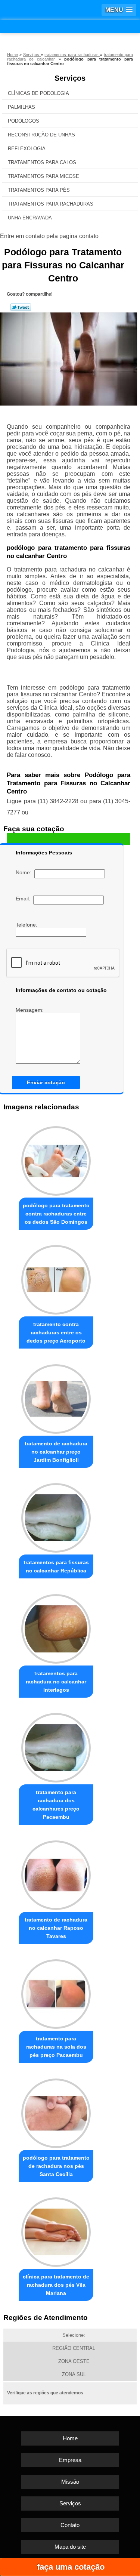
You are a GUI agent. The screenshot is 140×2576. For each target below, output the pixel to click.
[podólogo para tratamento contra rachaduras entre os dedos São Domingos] (56, 1159)
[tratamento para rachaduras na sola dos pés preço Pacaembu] (56, 1992)
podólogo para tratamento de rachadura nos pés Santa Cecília (56, 2166)
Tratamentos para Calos (42, 162)
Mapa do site (70, 2547)
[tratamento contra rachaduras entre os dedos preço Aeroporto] (56, 1278)
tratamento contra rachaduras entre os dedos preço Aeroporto (56, 1332)
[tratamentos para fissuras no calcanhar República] (56, 1516)
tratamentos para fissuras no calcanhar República (56, 1566)
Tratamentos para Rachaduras (51, 204)
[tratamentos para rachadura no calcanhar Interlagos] (56, 1627)
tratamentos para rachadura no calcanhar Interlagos (56, 1682)
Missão (70, 2482)
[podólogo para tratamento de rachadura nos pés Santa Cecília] (56, 2111)
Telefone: (27, 925)
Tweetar (21, 307)
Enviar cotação (46, 1082)
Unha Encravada (30, 218)
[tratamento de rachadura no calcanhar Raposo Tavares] (56, 1873)
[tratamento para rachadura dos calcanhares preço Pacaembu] (56, 1746)
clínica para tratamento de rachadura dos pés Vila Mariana (56, 2285)
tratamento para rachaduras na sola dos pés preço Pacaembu (56, 2047)
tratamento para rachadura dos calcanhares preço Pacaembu (56, 1805)
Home (70, 2438)
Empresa (70, 2460)
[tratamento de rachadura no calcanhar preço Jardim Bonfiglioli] (56, 1397)
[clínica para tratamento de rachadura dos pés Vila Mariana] (56, 2230)
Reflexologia (27, 149)
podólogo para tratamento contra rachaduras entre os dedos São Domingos (56, 1214)
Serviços (70, 78)
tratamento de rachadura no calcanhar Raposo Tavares (56, 1928)
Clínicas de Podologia (38, 93)
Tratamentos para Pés (39, 190)
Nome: (25, 872)
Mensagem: (30, 1010)
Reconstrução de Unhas (41, 135)
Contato (70, 2525)
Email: (24, 899)
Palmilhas (21, 107)
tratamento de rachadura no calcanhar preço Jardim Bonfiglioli (56, 1452)
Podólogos (24, 121)
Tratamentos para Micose (43, 176)
